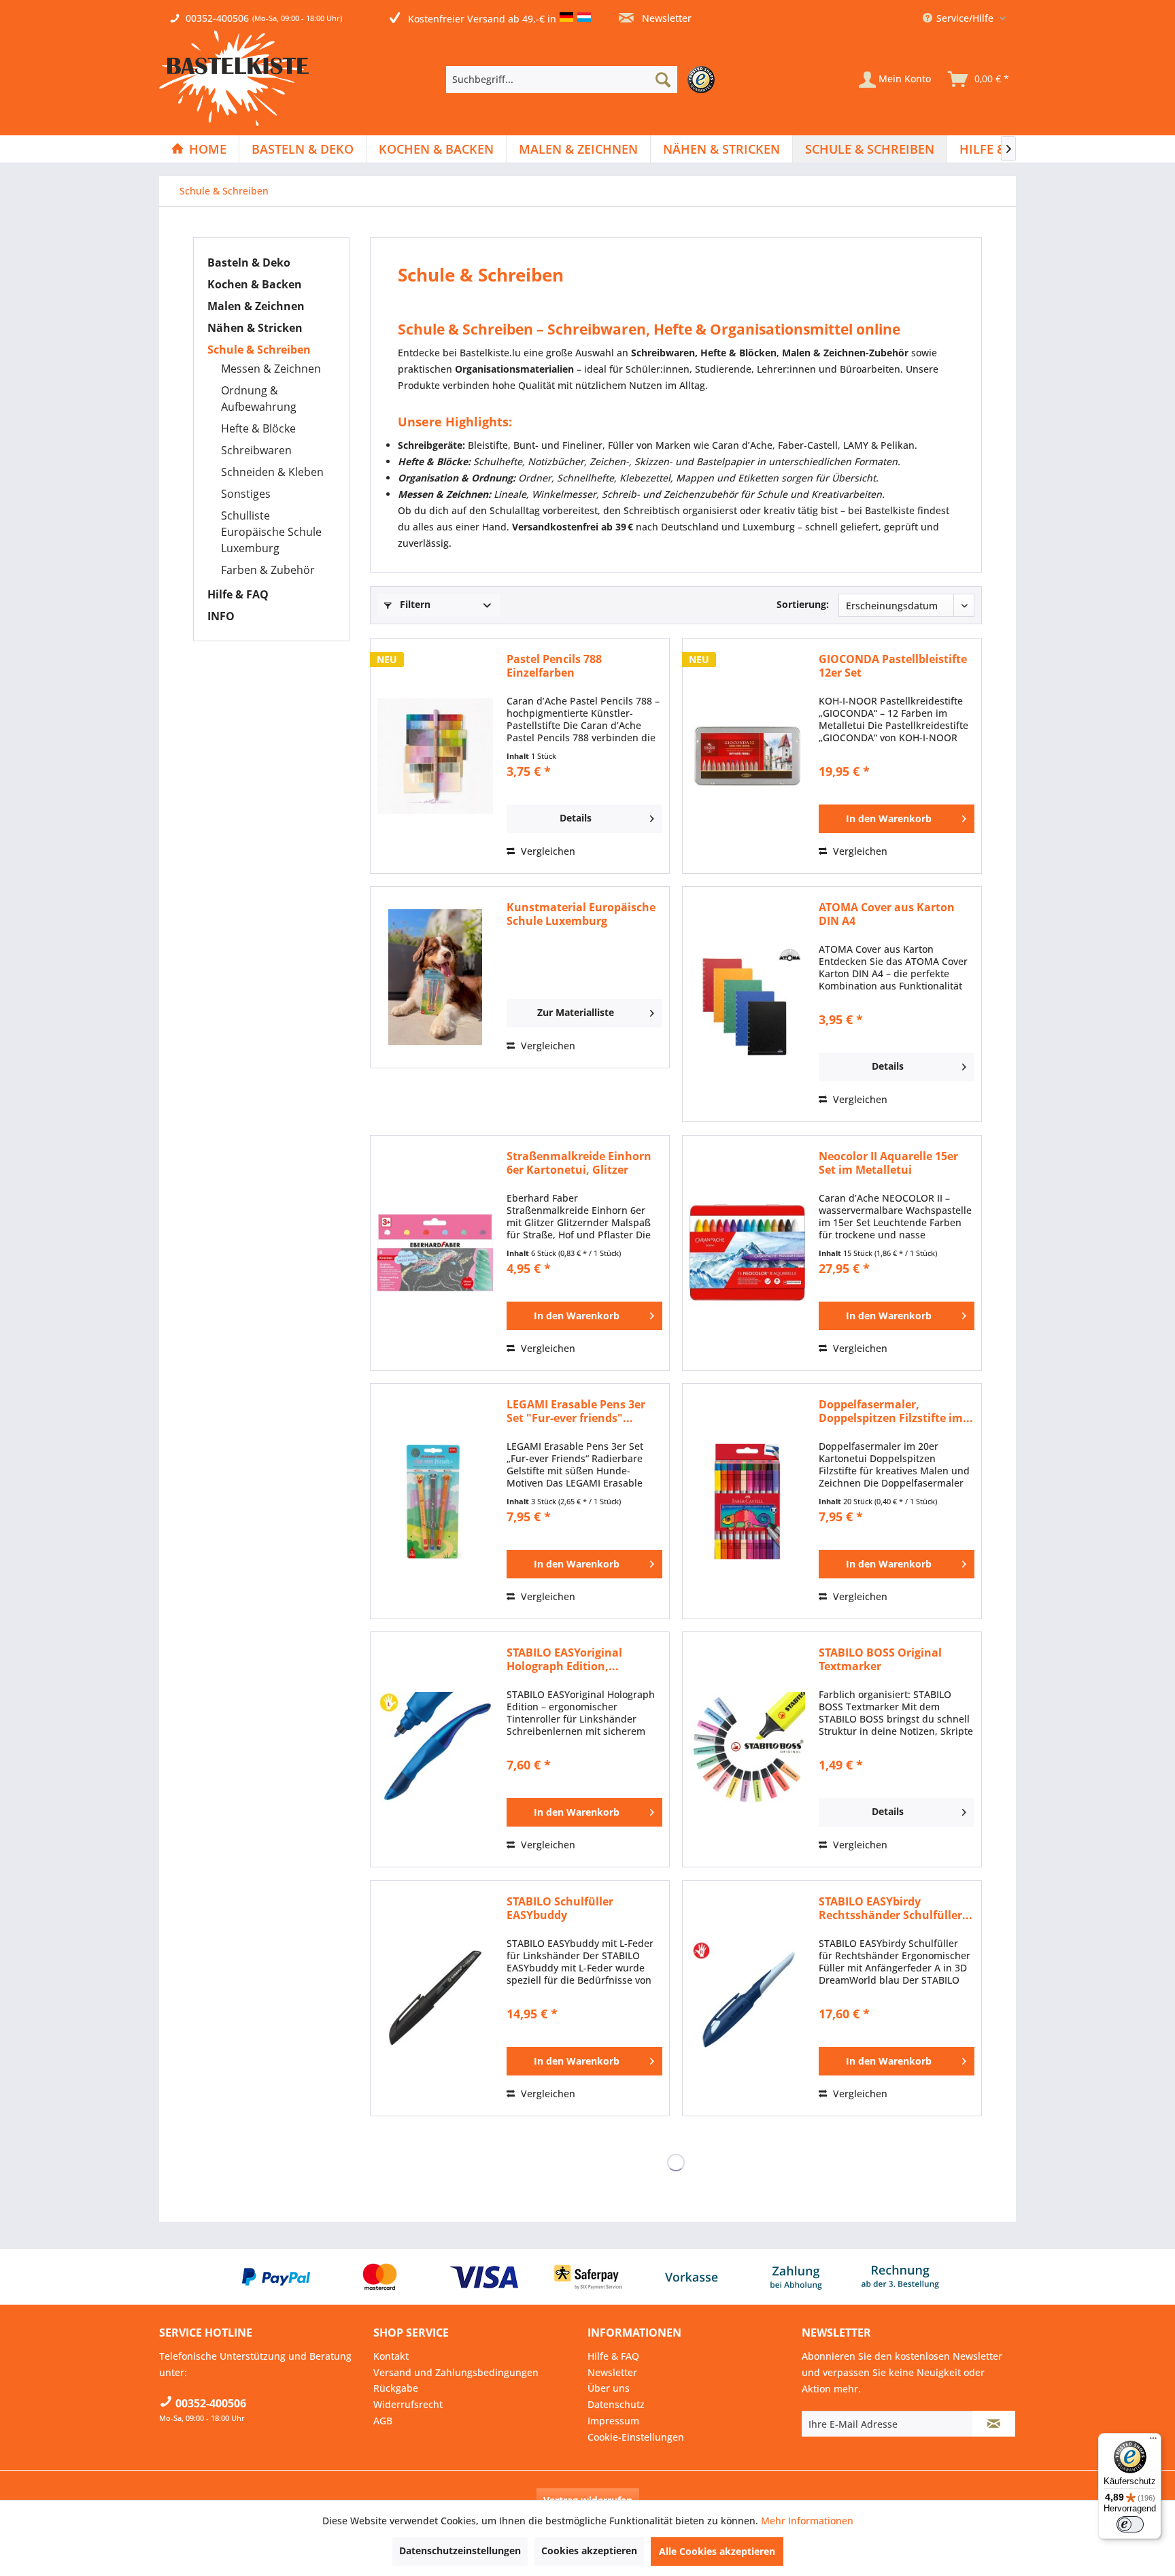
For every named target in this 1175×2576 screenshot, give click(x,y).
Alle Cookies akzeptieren (717, 2551)
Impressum (613, 2421)
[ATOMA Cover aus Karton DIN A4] (747, 1004)
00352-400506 (217, 18)
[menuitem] (584, 80)
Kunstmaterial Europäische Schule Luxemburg (581, 914)
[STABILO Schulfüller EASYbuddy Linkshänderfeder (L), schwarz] (435, 1998)
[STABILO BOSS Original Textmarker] (747, 1749)
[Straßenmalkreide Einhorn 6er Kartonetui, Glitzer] (435, 1253)
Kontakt (391, 2356)
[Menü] (1153, 2441)
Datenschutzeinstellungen (460, 2550)
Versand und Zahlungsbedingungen (456, 2372)
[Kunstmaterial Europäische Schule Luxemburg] (435, 977)
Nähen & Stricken (255, 328)
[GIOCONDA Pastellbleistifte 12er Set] (747, 756)
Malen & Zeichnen (256, 306)
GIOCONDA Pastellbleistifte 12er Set (893, 666)
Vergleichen (547, 851)
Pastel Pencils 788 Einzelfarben (554, 666)
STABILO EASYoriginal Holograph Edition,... (564, 1659)
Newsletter (665, 18)
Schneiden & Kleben (272, 472)
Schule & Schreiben (259, 350)
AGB (383, 2421)
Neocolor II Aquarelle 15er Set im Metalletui (888, 1163)
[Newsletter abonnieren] (994, 2424)
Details (576, 818)
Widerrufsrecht (408, 2404)
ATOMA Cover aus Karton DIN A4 (887, 914)
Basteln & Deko (249, 262)
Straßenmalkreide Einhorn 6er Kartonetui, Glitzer (579, 1163)
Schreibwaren (256, 450)
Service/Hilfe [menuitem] (965, 18)
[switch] (1130, 2524)
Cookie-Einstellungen (636, 2437)
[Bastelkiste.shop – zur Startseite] (234, 78)
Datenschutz (616, 2404)
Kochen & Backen (255, 284)
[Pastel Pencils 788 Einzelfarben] (435, 756)
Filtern (414, 604)
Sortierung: (803, 604)
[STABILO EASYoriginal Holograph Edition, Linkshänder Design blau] (435, 1749)
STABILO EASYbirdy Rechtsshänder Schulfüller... (896, 1908)
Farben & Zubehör (268, 570)
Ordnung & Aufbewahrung (259, 399)
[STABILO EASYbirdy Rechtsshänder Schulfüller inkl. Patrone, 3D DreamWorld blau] (747, 1998)
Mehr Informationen (807, 2521)
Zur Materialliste (576, 1012)
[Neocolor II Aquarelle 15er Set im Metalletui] (747, 1253)
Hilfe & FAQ (238, 594)
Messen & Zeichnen (271, 369)
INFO (221, 616)
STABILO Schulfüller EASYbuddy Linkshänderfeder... (560, 1908)
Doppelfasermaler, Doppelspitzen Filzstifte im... (896, 1411)
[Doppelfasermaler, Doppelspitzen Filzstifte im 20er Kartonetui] (747, 1501)
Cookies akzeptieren (589, 2550)
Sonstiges (246, 494)
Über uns (609, 2388)
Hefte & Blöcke (258, 428)
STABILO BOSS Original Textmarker (880, 1659)
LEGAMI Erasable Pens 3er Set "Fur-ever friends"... (576, 1411)
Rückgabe (396, 2388)
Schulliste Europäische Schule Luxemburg (271, 532)
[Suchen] (663, 80)
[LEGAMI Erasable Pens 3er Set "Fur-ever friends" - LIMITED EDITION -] (435, 1501)
